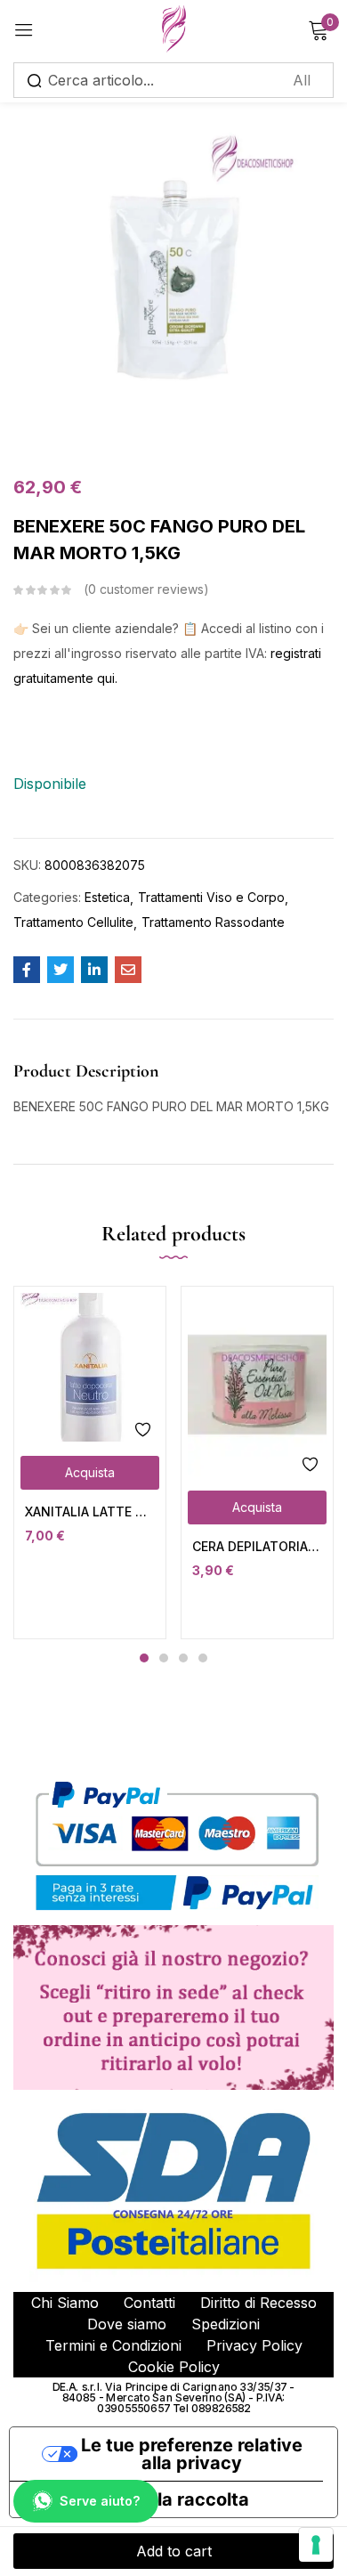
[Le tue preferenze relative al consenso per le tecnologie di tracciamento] (316, 2545)
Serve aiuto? (100, 2501)
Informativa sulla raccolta (138, 2499)
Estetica (107, 897)
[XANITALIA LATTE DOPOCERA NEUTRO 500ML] (90, 1367)
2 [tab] (164, 1658)
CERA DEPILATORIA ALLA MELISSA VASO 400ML (257, 1546)
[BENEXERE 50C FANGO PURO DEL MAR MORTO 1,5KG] (27, 970)
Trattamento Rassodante (213, 922)
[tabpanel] (90, 1463)
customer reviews (146, 589)
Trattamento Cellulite (73, 922)
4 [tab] (203, 1658)
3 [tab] (183, 1658)
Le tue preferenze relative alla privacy (192, 2454)
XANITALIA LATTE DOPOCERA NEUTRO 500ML (90, 1511)
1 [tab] (144, 1658)
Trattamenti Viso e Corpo (211, 897)
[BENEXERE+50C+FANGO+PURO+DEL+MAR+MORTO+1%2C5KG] (61, 970)
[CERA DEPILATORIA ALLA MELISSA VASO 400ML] (257, 1385)
